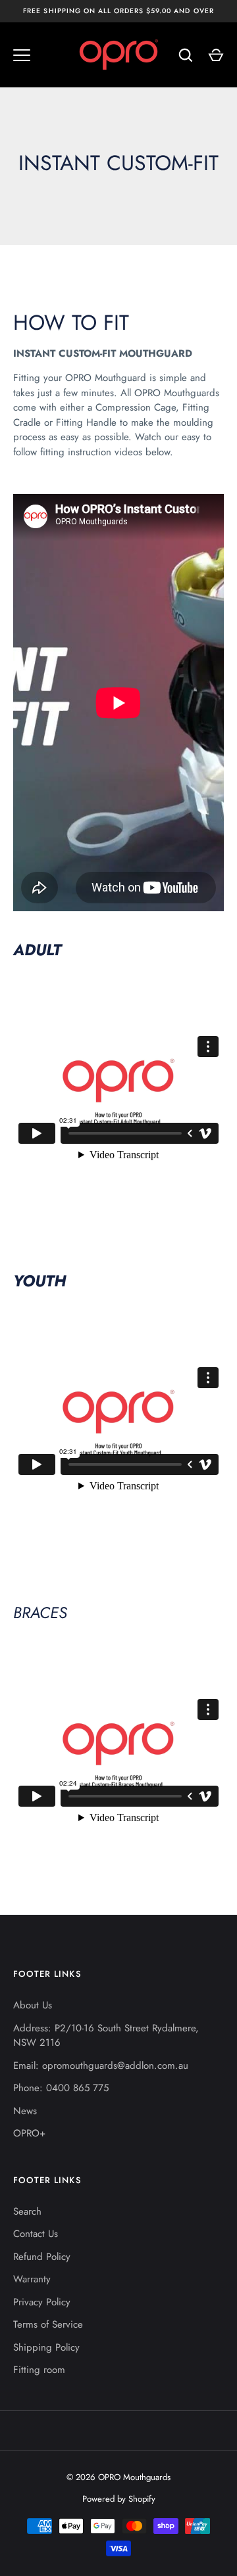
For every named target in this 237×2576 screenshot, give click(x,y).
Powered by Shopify (119, 2499)
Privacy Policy (42, 2302)
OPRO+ (29, 2133)
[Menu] (22, 55)
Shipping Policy (46, 2347)
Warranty (32, 2279)
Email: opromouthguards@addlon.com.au (101, 2066)
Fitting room (39, 2370)
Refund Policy (42, 2257)
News (25, 2111)
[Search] (186, 55)
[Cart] (216, 55)
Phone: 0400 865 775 (61, 2088)
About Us (33, 2005)
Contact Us (36, 2234)
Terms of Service (48, 2324)
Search (27, 2211)
